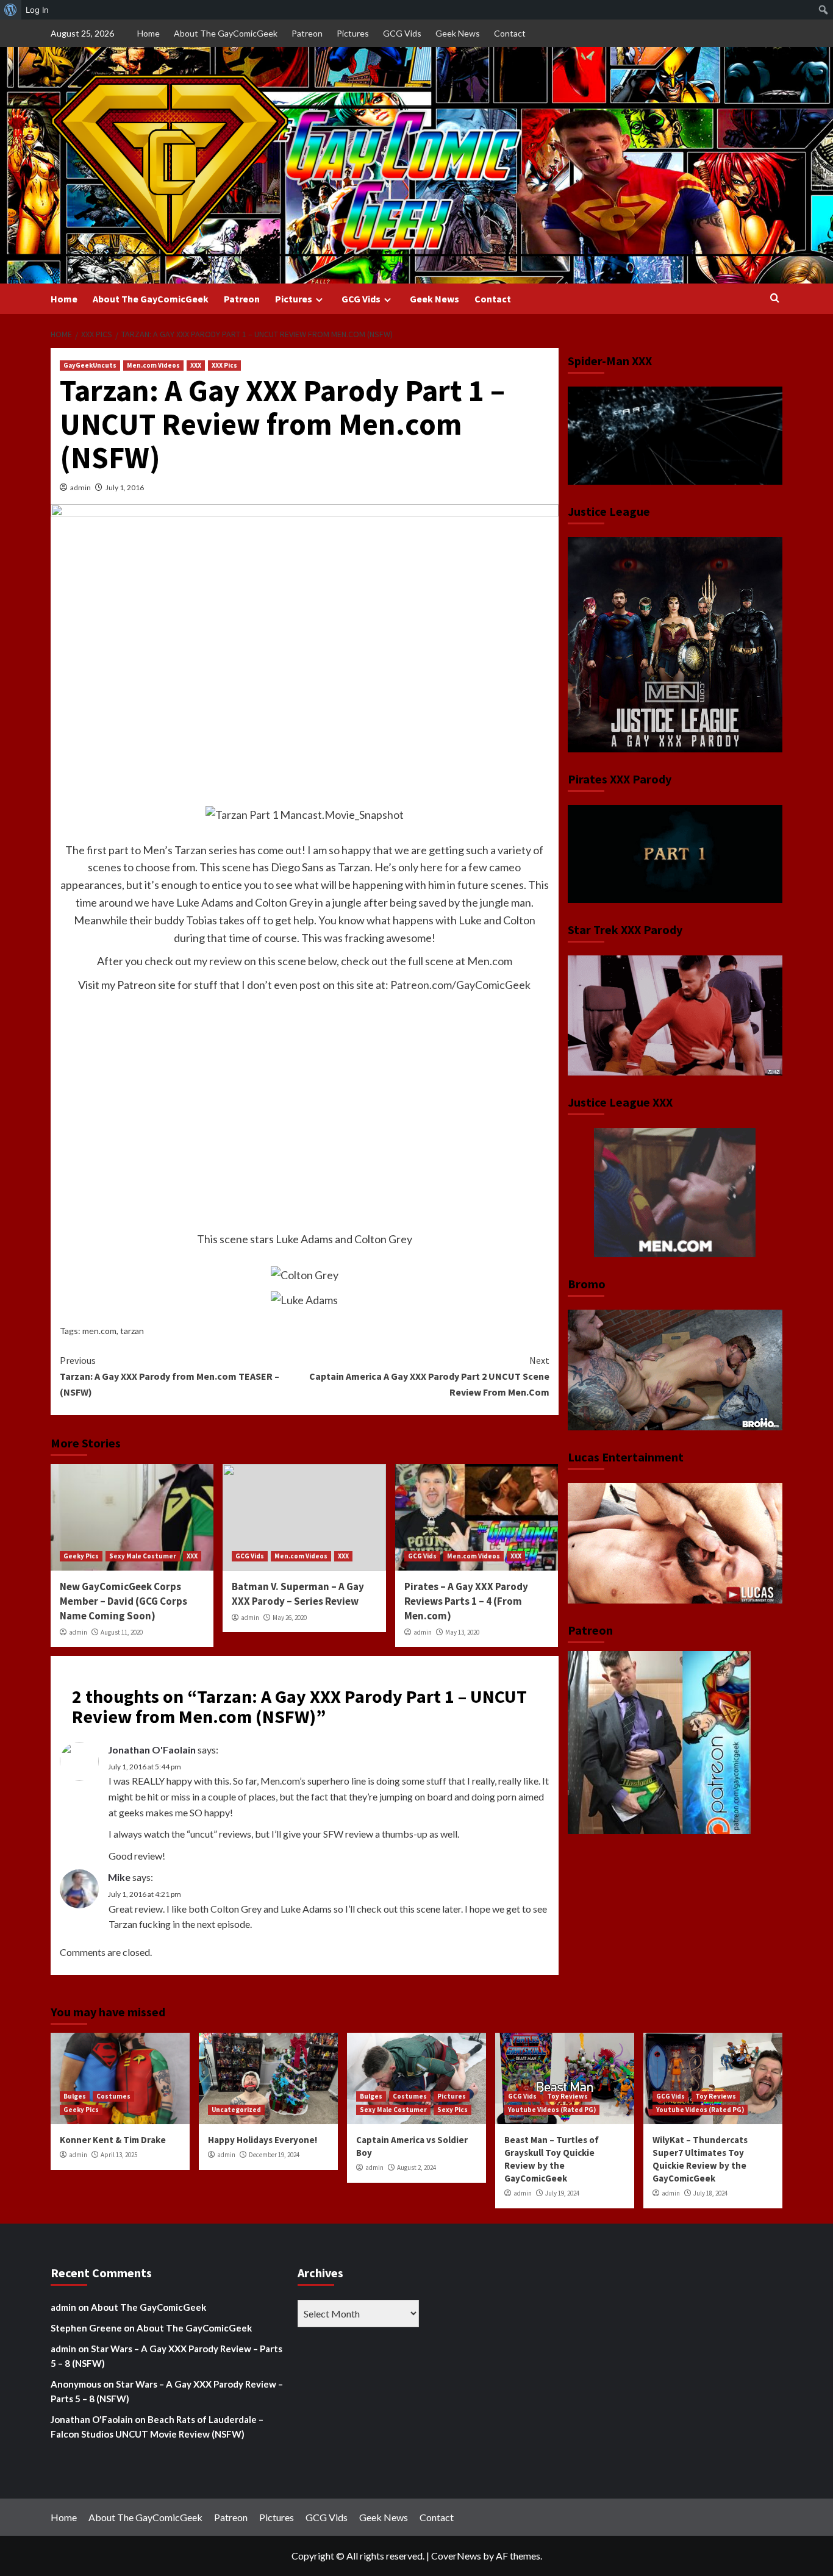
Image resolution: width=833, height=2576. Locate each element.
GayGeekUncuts (90, 365)
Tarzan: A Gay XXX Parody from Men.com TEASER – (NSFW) (170, 1376)
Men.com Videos (153, 365)
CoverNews (456, 2556)
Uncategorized (236, 2110)
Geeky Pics (81, 1556)
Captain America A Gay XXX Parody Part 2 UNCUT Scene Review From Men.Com (429, 1376)
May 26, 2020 (290, 1618)
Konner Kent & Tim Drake (113, 2140)
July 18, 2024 (710, 2193)
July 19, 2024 (562, 2193)
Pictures (353, 33)
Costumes (113, 2096)
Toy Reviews (567, 2096)
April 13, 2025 (119, 2155)
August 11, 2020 (122, 1632)
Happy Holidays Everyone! (263, 2140)
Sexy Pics (452, 2110)
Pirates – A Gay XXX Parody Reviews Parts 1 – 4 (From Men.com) (466, 1601)
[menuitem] (11, 10)
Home (148, 33)
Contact (510, 33)
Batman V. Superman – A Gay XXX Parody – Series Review (298, 1594)
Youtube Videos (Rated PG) (552, 2110)
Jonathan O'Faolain (152, 1750)
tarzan (132, 1331)
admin (80, 487)
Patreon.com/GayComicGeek (460, 985)
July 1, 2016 (125, 487)
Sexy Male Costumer (143, 1556)
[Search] (775, 298)
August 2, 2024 (416, 2167)
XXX (196, 365)
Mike (119, 1877)
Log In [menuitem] (37, 10)
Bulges (75, 2096)
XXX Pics (224, 365)
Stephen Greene (86, 2328)
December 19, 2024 (274, 2155)
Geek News (458, 33)
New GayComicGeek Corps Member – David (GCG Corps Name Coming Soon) (123, 1601)
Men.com (490, 961)
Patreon (307, 33)
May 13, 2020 (462, 1632)
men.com (99, 1331)
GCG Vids (402, 33)
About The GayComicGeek (226, 33)
